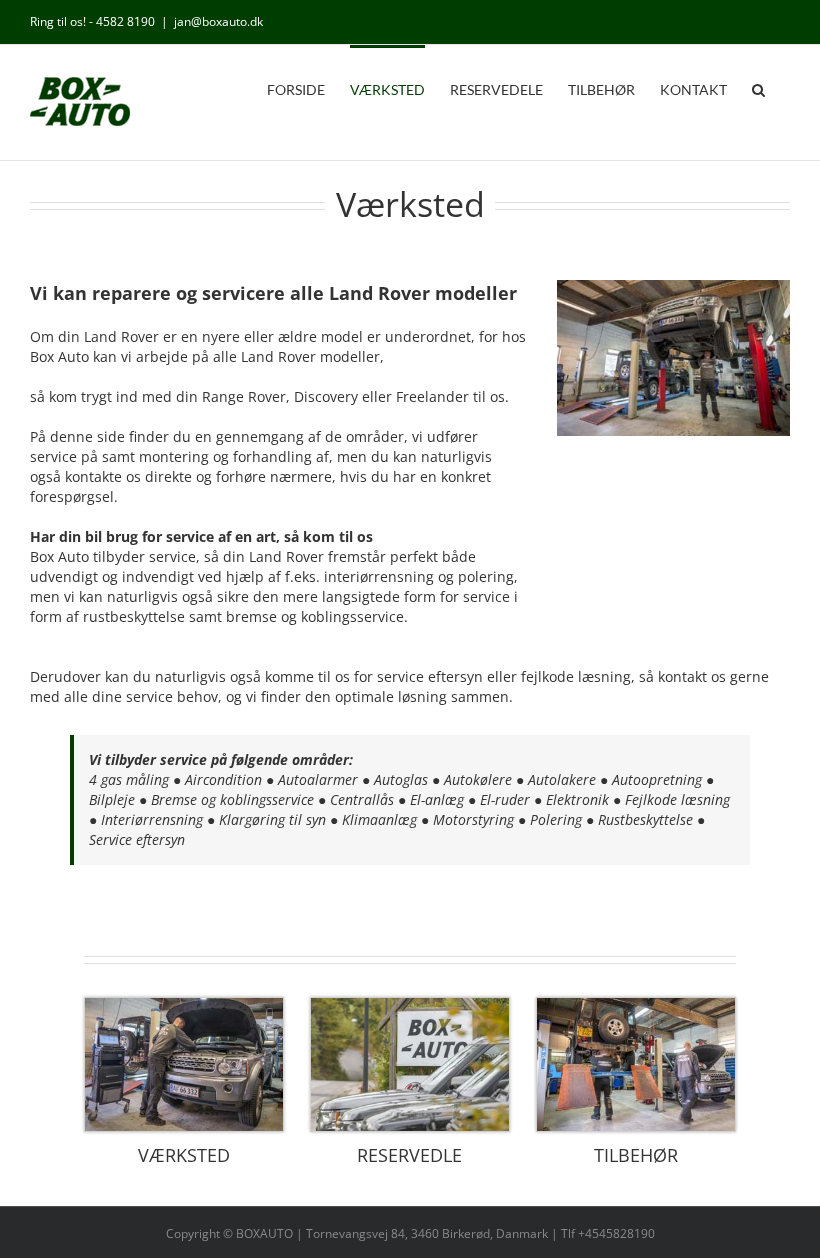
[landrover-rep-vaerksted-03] (184, 1004)
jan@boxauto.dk (218, 21)
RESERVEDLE (409, 1155)
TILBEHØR (636, 1155)
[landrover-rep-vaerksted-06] (410, 1004)
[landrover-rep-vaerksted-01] (636, 1004)
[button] (758, 88)
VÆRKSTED (184, 1155)
